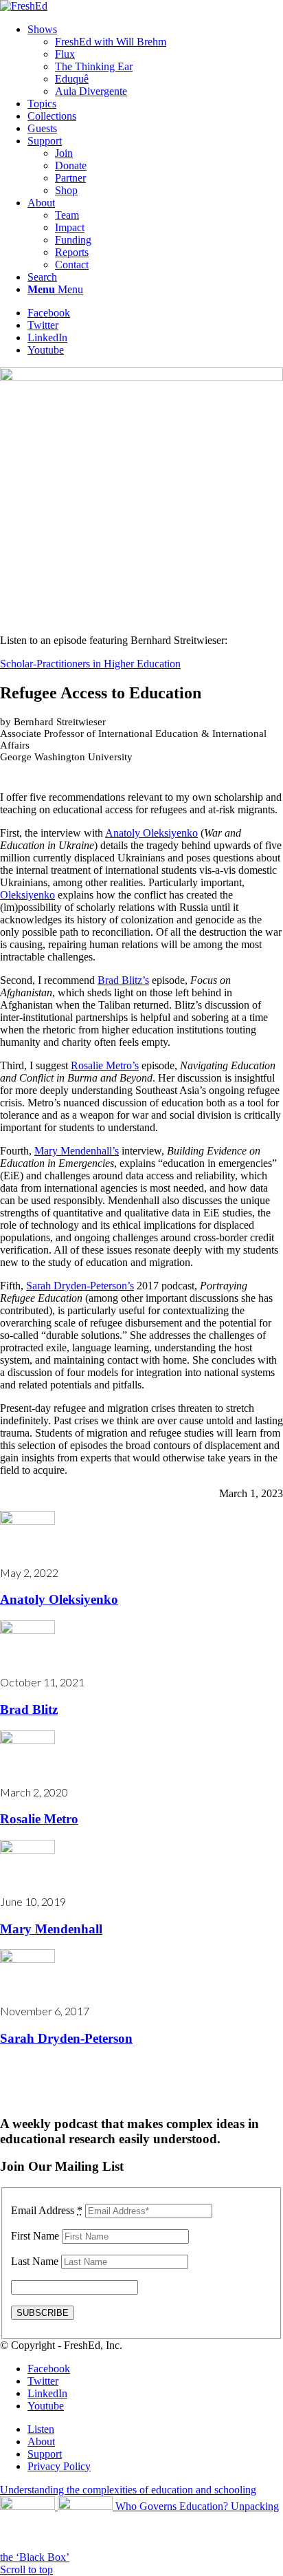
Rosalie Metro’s (105, 1065)
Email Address (47, 2210)
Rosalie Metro (39, 1819)
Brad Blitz (29, 1709)
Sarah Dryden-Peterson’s (80, 1286)
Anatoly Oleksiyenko (151, 833)
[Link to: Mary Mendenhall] (27, 1850)
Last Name (35, 2261)
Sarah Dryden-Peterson (66, 2038)
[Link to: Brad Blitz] (27, 1630)
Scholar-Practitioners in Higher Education (90, 664)
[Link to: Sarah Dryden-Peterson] (27, 1959)
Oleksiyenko (27, 895)
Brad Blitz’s (123, 980)
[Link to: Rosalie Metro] (27, 1740)
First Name (35, 2236)
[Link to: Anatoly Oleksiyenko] (27, 1521)
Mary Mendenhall (51, 1929)
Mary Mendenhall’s (77, 1151)
